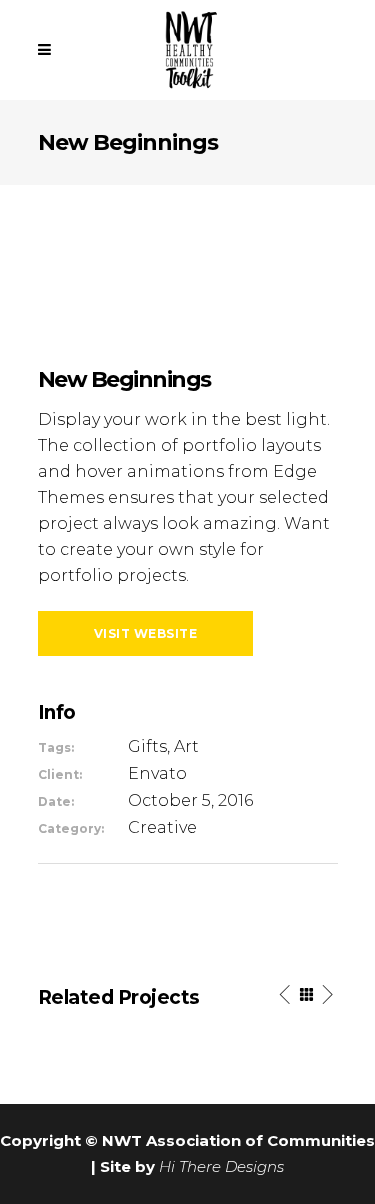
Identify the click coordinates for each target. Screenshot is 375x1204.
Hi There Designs (221, 1166)
